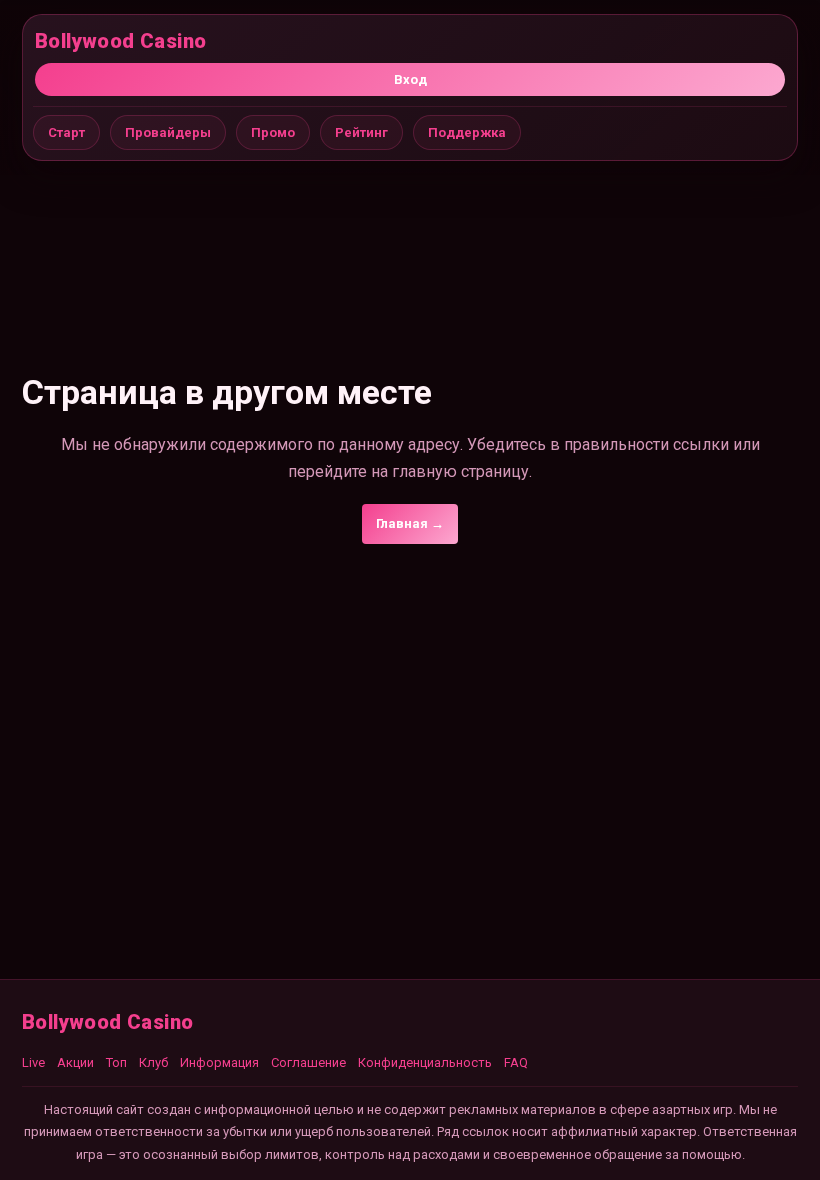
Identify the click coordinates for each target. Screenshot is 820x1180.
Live (33, 1062)
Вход (410, 79)
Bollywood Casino (120, 41)
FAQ (516, 1062)
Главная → (410, 523)
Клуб (153, 1062)
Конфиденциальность (425, 1062)
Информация (219, 1062)
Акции (75, 1062)
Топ (116, 1062)
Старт (66, 132)
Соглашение (308, 1062)
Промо (273, 132)
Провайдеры (168, 132)
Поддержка (467, 132)
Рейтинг (361, 132)
